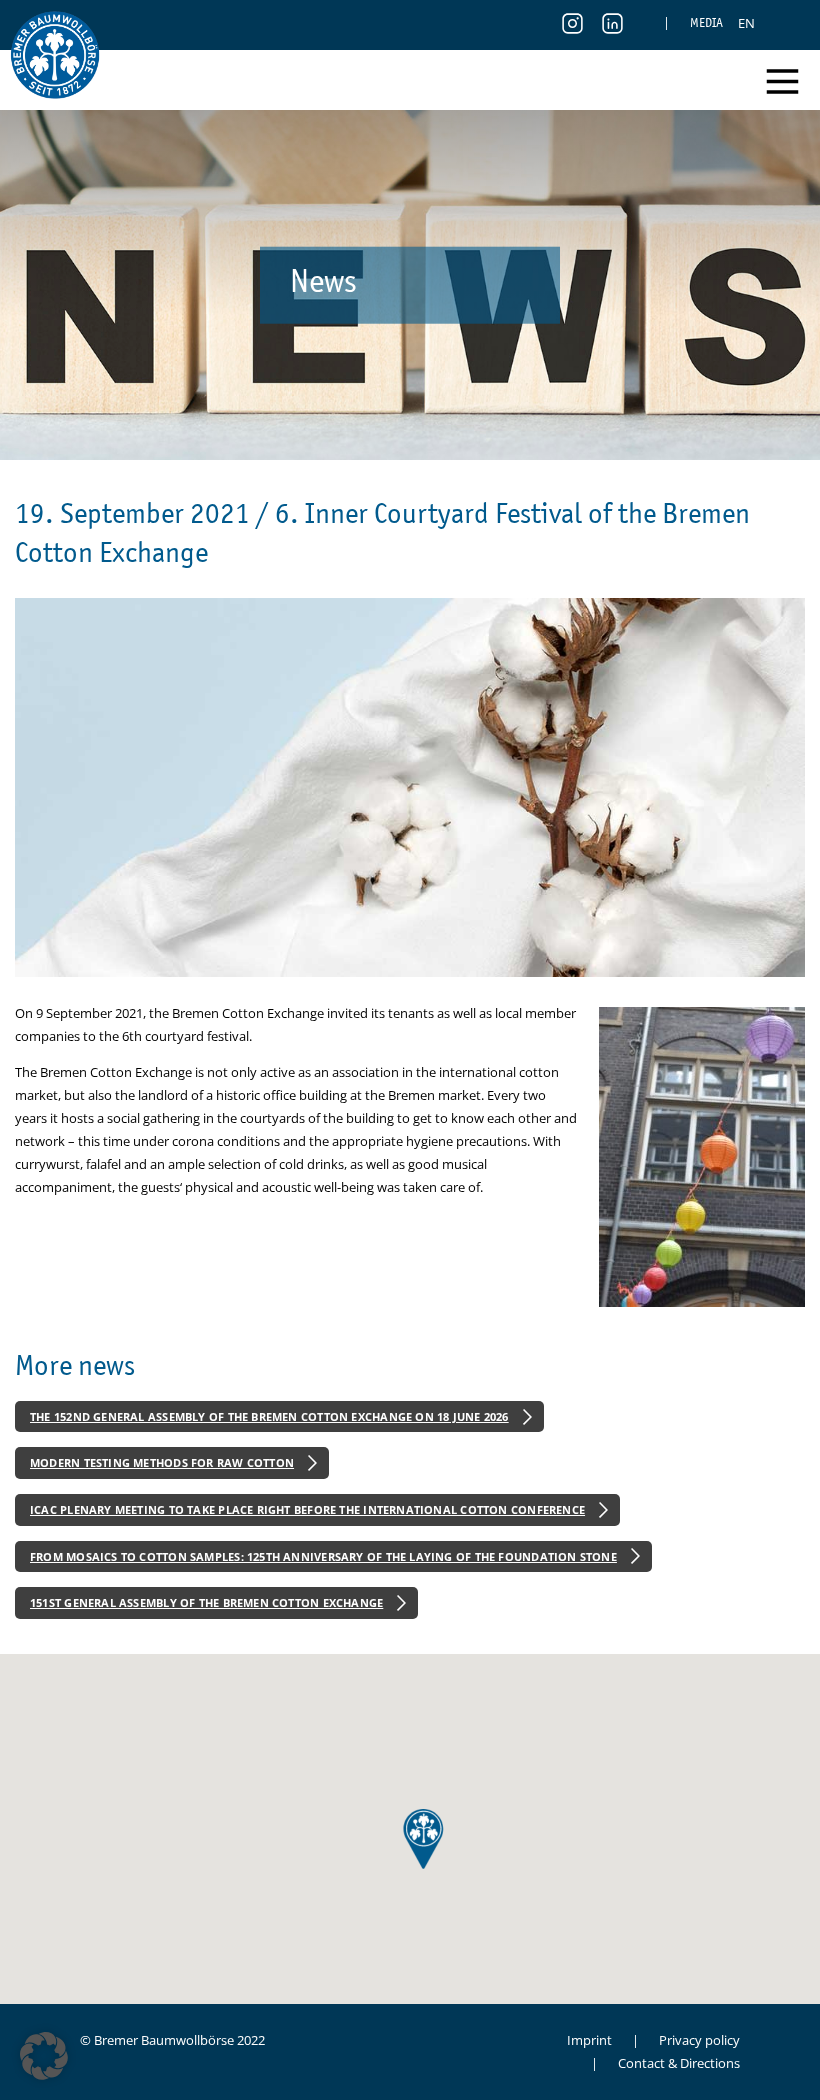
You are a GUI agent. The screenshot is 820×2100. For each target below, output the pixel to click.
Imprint (589, 2040)
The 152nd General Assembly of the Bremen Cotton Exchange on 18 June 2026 (269, 1416)
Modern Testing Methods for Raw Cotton (162, 1462)
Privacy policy (699, 2040)
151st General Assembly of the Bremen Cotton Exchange (206, 1602)
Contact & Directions (679, 2063)
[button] (44, 2056)
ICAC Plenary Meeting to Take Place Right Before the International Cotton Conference (307, 1509)
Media (706, 22)
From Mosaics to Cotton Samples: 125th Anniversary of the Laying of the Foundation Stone (323, 1556)
